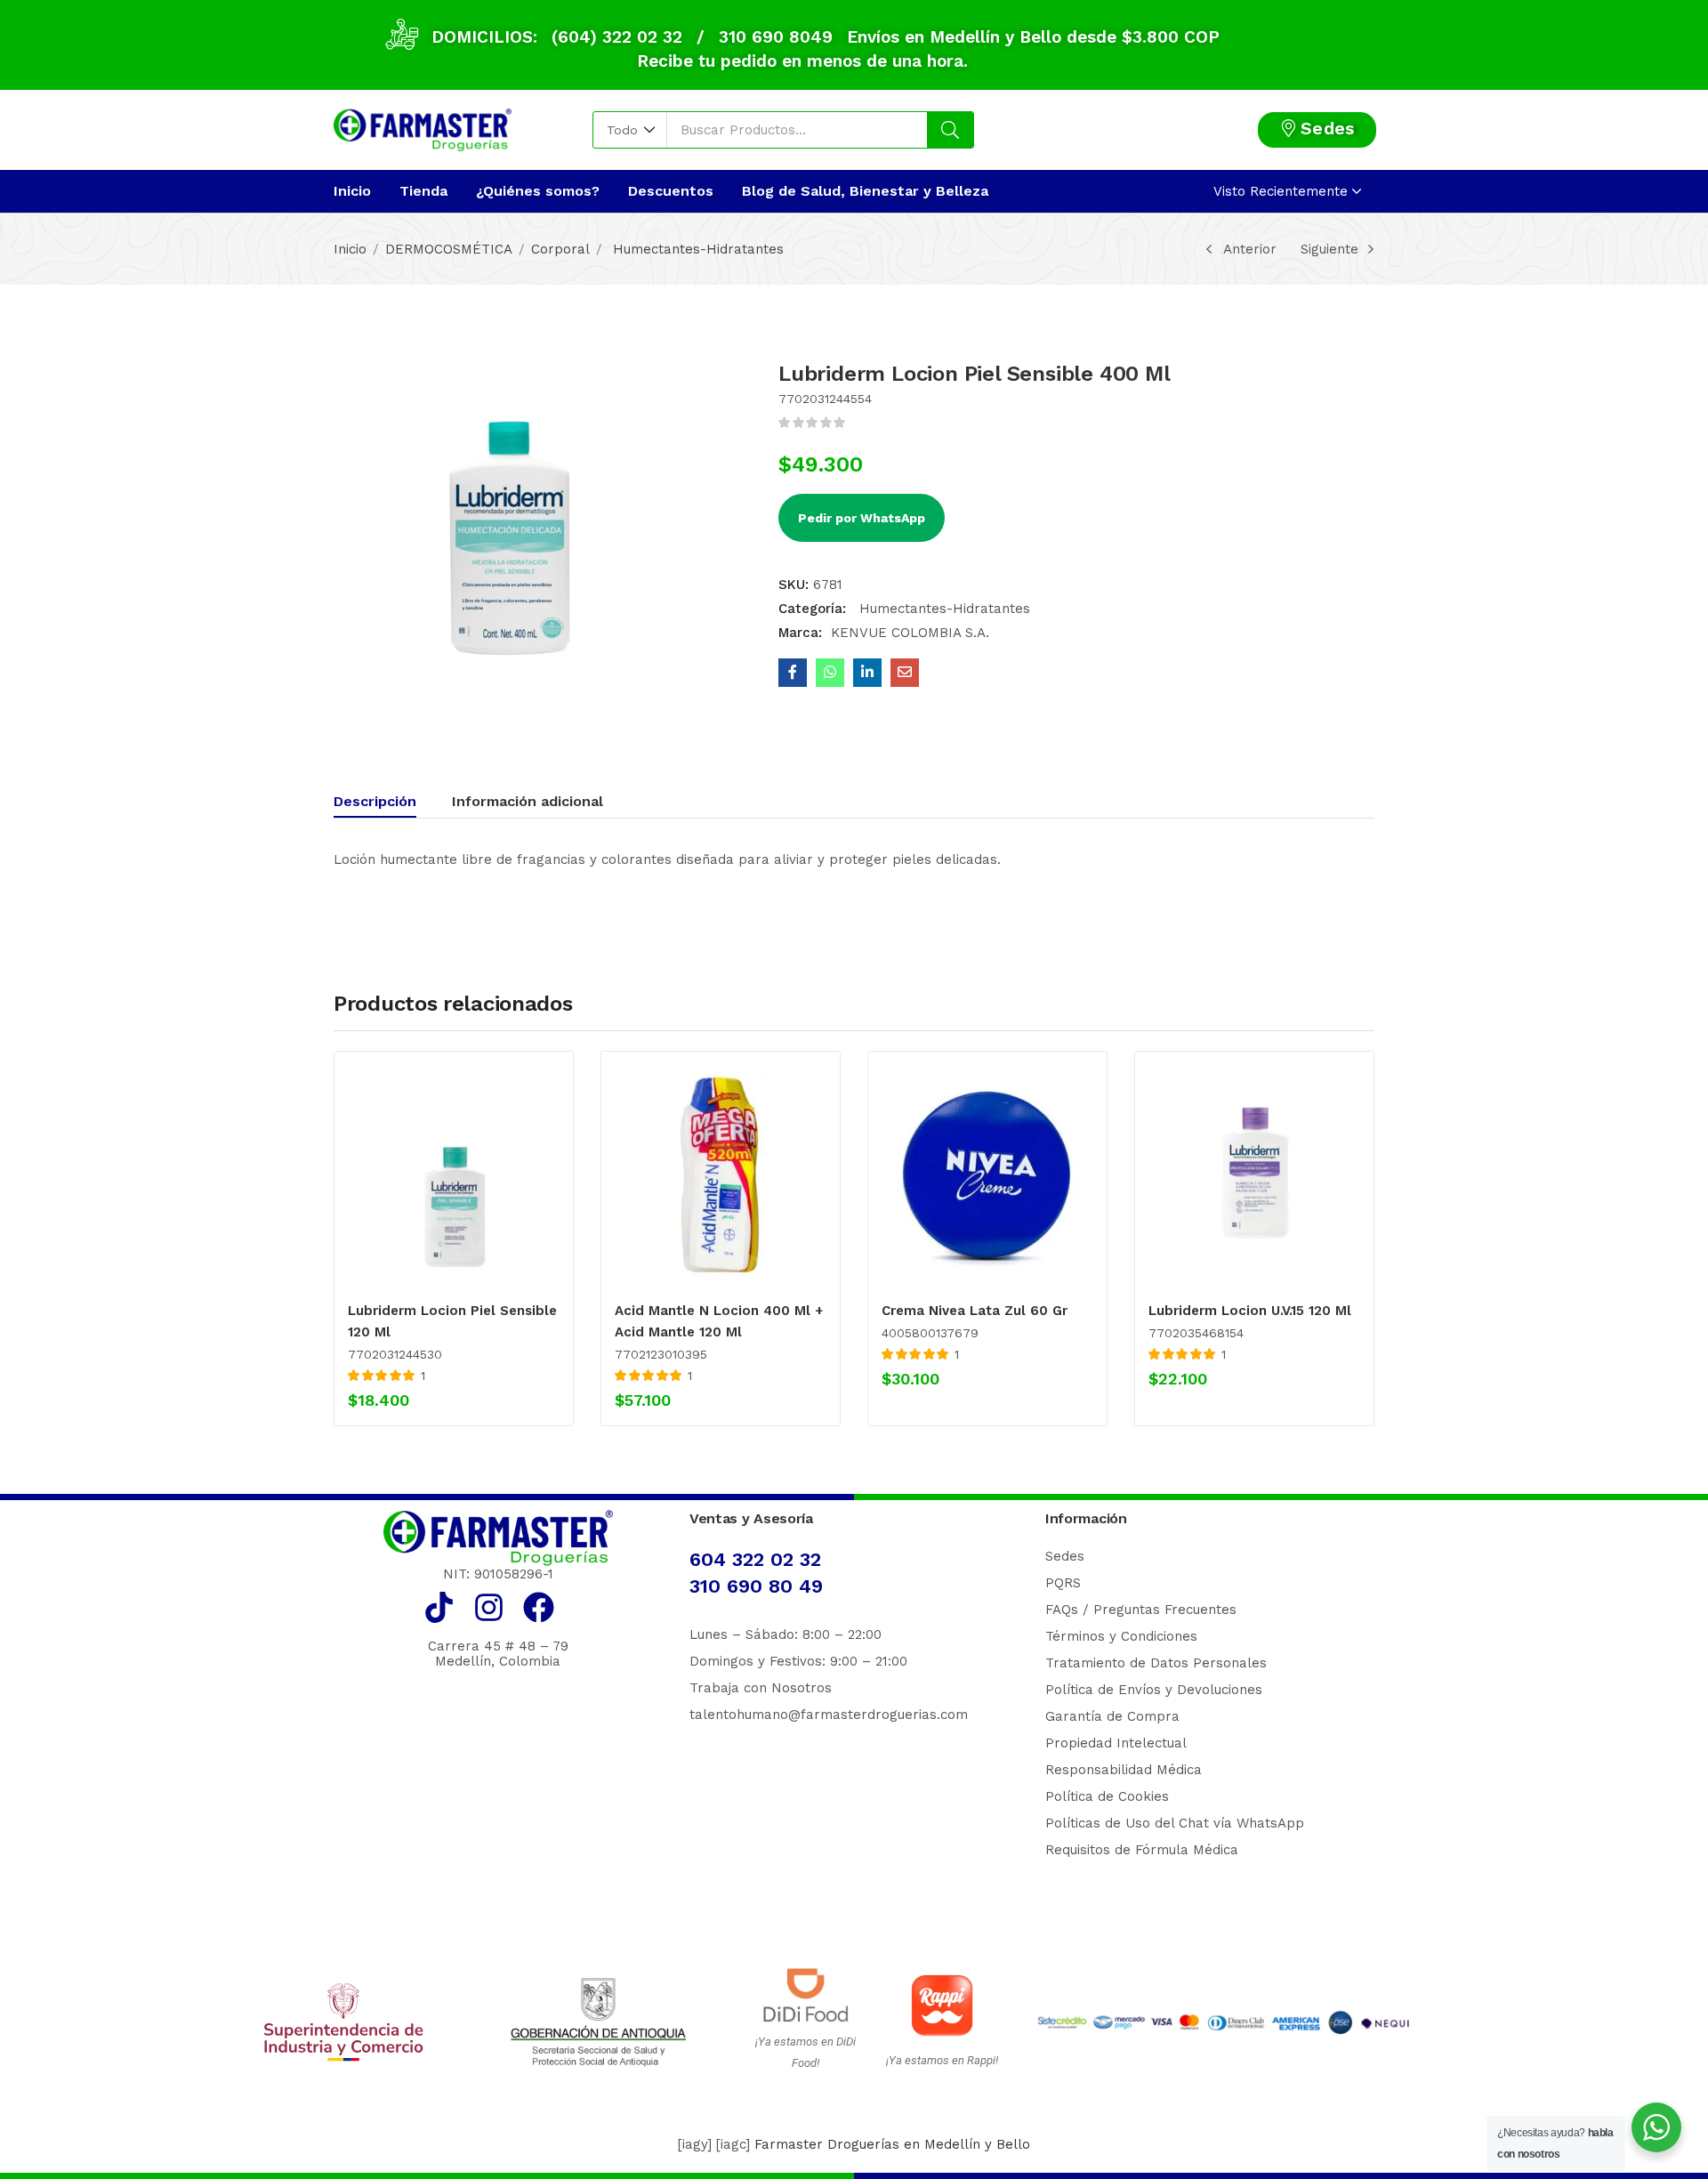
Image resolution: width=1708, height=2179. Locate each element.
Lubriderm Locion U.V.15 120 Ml (1250, 1311)
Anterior (1250, 249)
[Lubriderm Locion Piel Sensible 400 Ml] (793, 673)
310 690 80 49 (756, 1586)
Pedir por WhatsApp (862, 518)
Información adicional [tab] (528, 801)
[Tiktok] (439, 1607)
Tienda (423, 191)
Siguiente (1329, 249)
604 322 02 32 (755, 1559)
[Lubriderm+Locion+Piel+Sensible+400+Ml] (867, 673)
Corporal (560, 249)
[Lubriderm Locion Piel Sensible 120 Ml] (454, 1174)
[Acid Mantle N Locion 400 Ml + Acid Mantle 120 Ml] (721, 1174)
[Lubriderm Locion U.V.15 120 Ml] (1254, 1174)
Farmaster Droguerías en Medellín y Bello (892, 2144)
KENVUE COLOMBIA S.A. (910, 633)
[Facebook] (539, 1607)
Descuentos (671, 191)
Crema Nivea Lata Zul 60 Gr (975, 1311)
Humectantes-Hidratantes (696, 249)
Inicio (352, 191)
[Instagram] (489, 1607)
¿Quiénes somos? (538, 191)
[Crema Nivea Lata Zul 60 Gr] (987, 1174)
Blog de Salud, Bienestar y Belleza (865, 191)
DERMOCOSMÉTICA (449, 249)
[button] (630, 130)
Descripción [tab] (375, 801)
